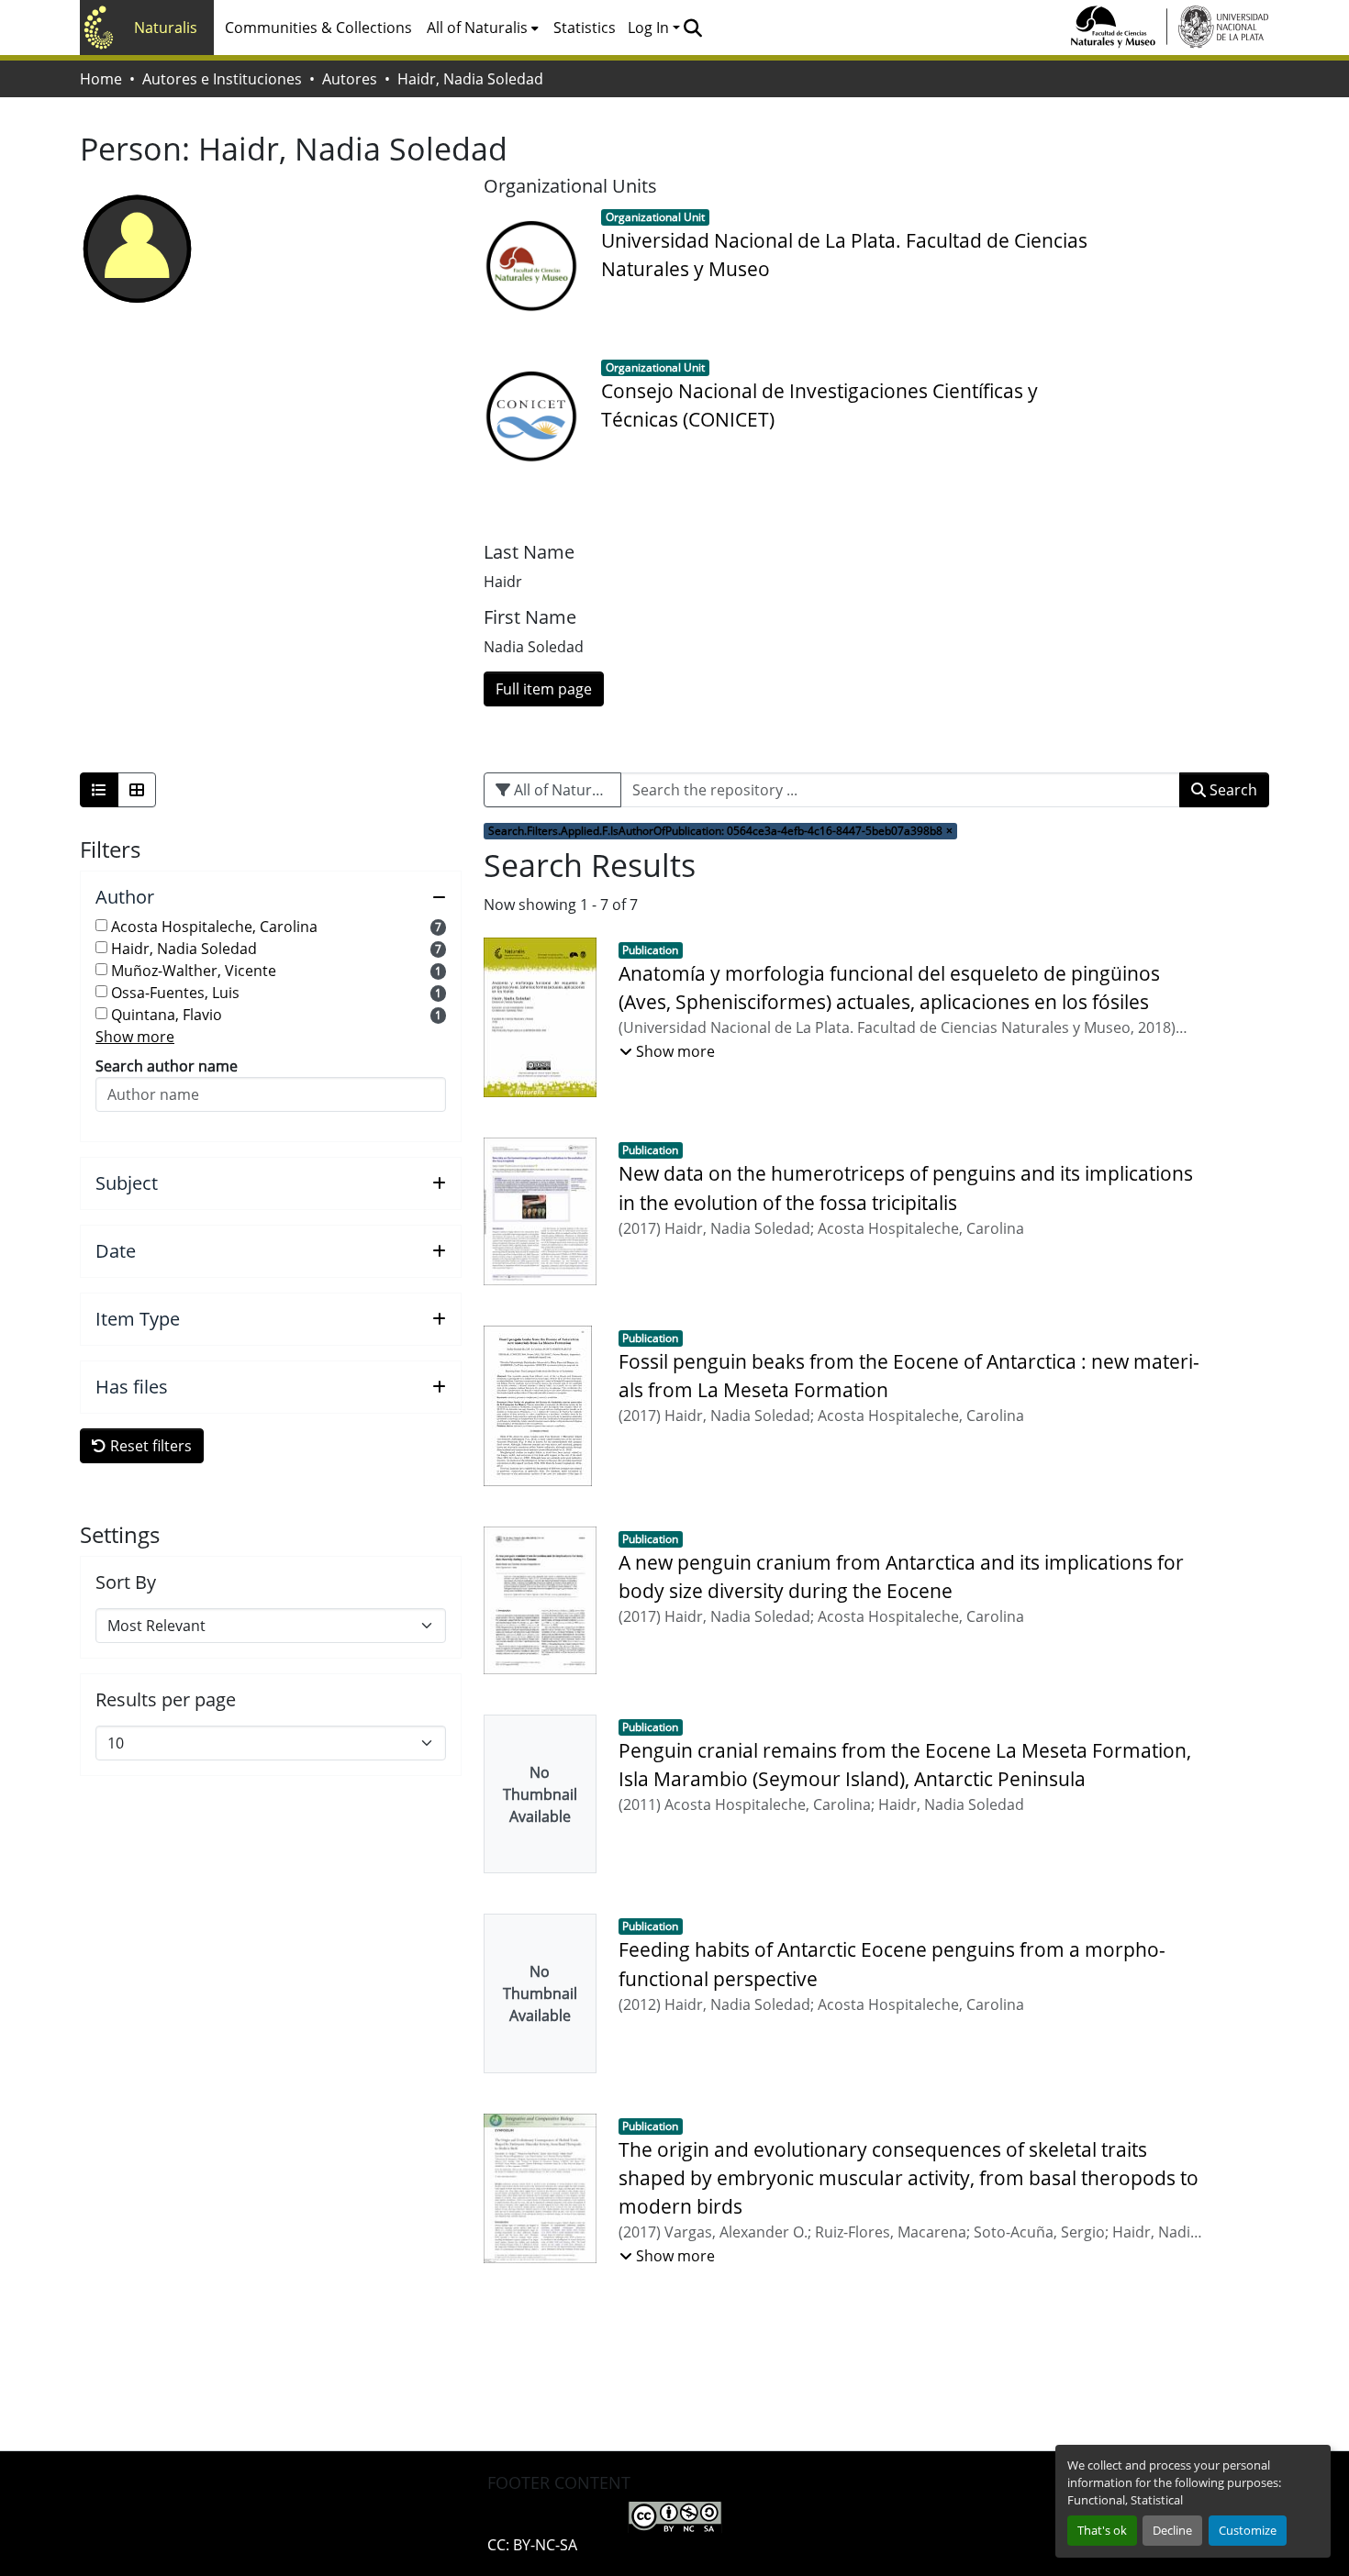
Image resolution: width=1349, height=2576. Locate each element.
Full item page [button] (544, 689)
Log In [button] (650, 28)
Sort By (126, 1582)
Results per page (166, 1700)
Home (101, 79)
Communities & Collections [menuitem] (318, 28)
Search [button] (1232, 790)
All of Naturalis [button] (477, 28)
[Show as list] (99, 790)
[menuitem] (483, 28)
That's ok (1102, 2530)
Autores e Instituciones (222, 79)
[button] (692, 28)
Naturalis (166, 28)
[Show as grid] (137, 790)
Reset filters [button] (149, 1446)
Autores (350, 79)
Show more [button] (135, 1037)
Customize (1248, 2530)
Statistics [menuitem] (585, 28)
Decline (1172, 2530)
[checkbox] (101, 925)
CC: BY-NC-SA (532, 2545)
